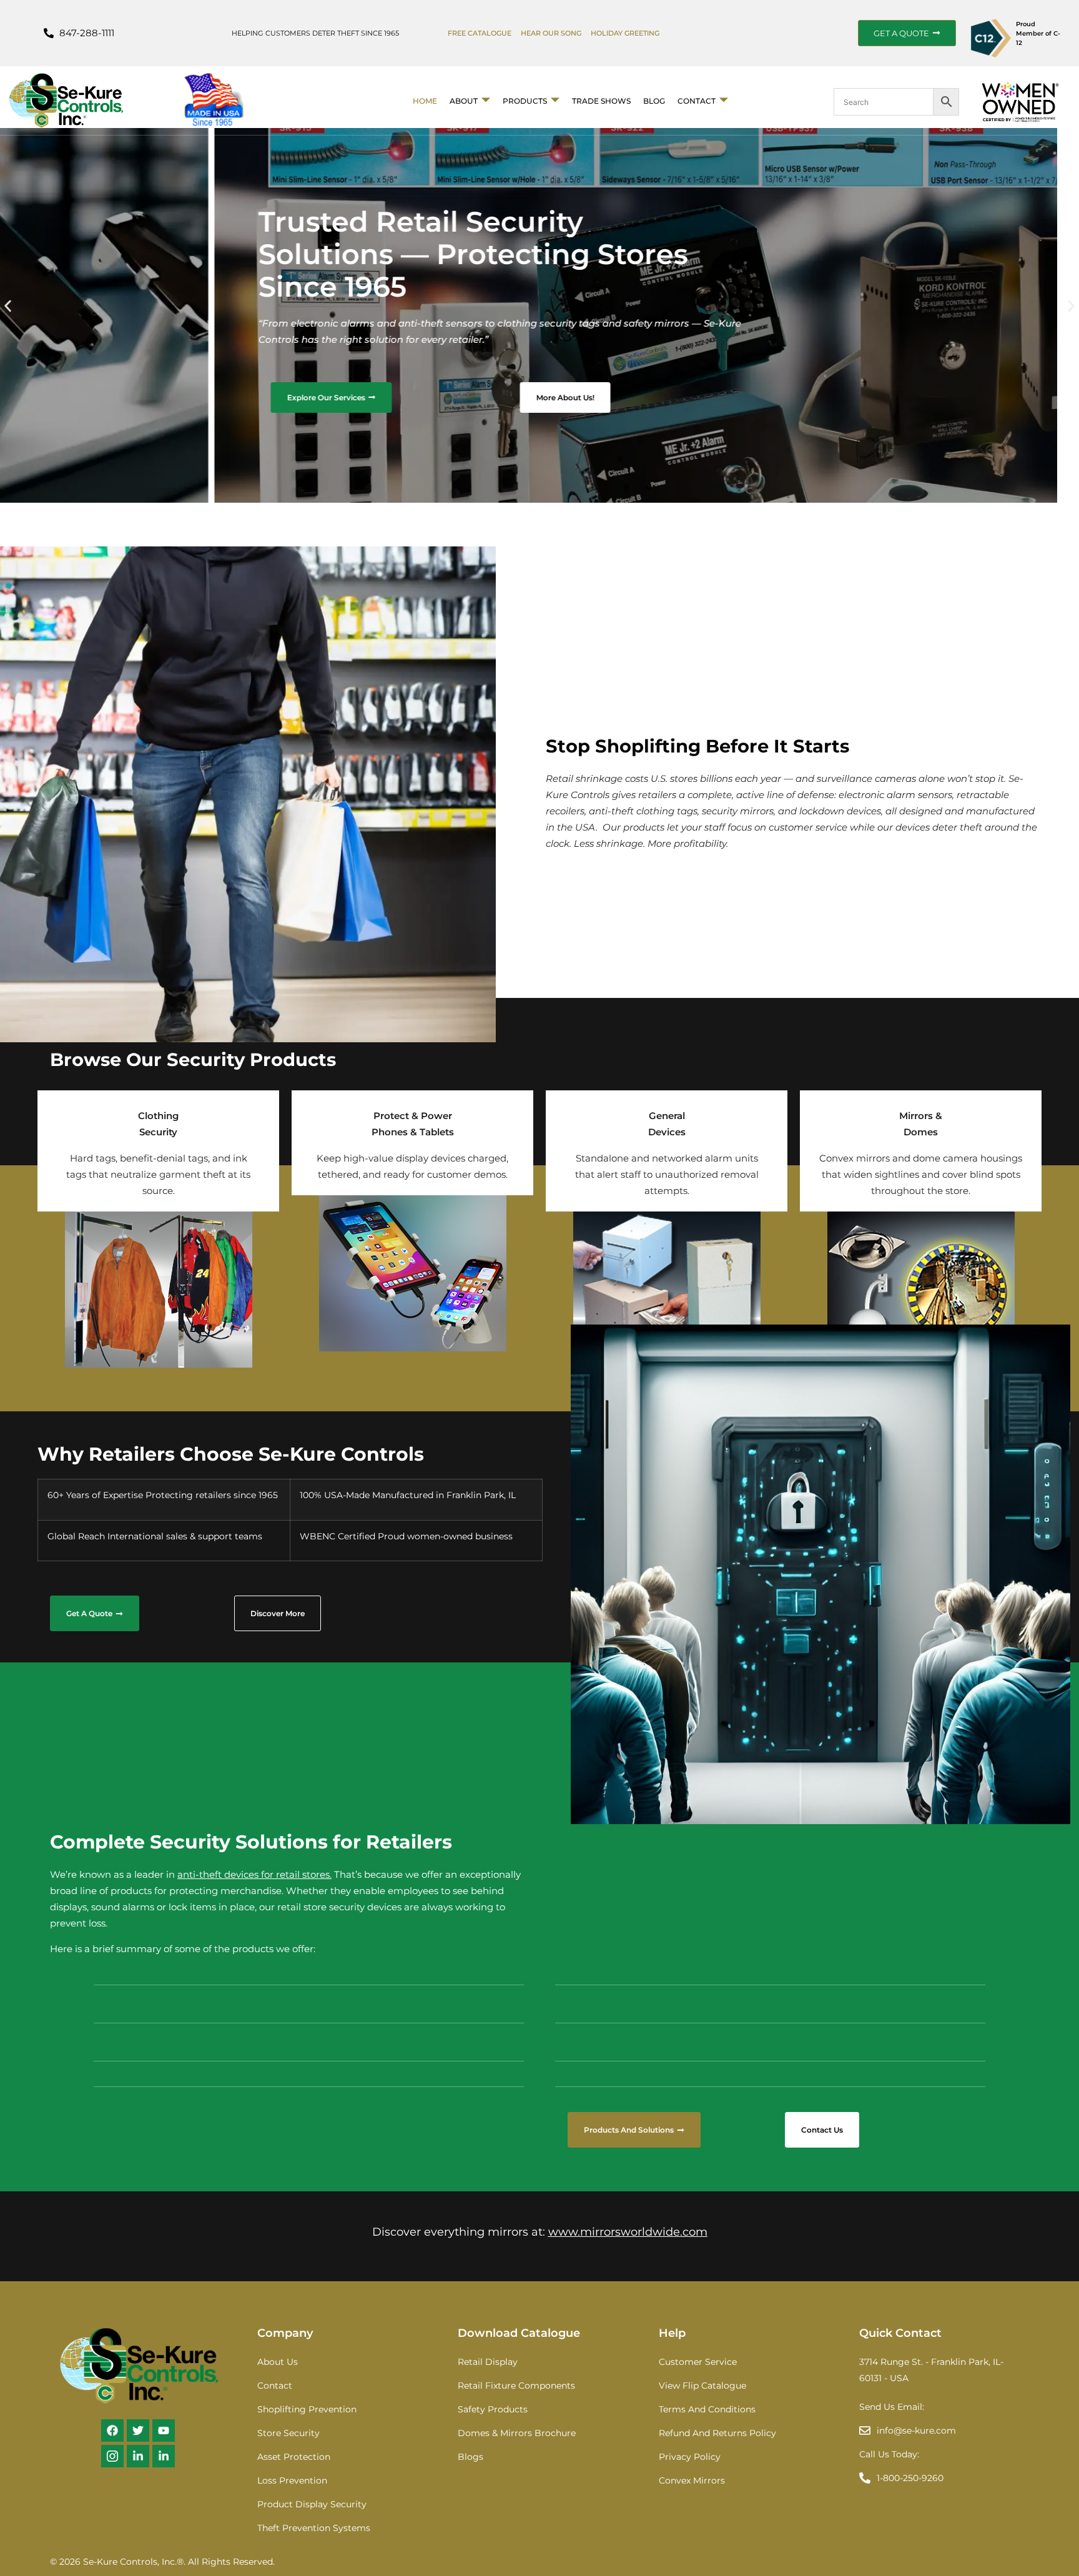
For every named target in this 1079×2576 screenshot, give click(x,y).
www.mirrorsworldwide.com (628, 2232)
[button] (8, 306)
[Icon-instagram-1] (112, 2456)
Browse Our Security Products (193, 1059)
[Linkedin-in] (138, 2456)
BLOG (654, 101)
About (464, 101)
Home (425, 101)
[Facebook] (112, 2430)
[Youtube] (164, 2430)
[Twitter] (138, 2430)
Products (525, 101)
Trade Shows (601, 101)
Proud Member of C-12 (1038, 33)
